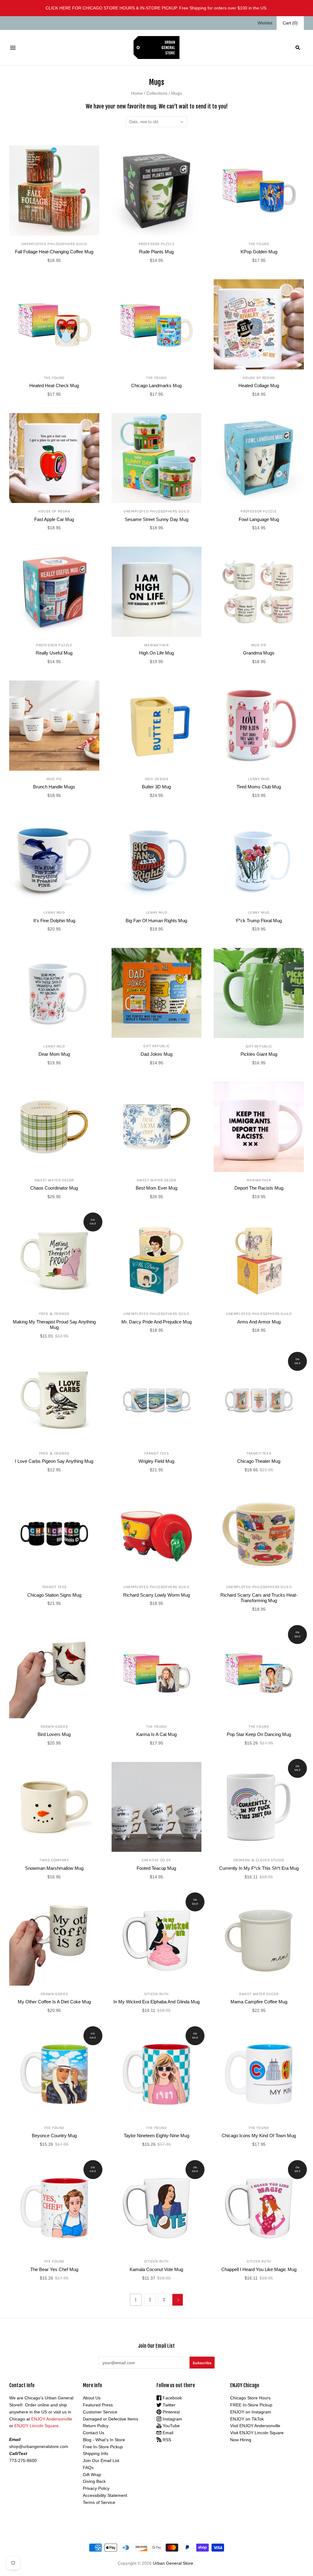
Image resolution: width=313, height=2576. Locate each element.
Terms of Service (99, 2502)
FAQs (88, 2468)
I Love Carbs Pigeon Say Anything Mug (54, 1461)
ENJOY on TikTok (247, 2419)
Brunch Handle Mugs (54, 787)
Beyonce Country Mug (54, 2136)
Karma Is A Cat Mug (156, 1734)
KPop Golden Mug (259, 252)
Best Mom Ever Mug (156, 1188)
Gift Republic (156, 1046)
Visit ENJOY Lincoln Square (257, 2433)
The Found (259, 244)
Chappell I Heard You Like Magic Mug (259, 2269)
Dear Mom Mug (54, 1054)
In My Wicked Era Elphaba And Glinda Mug (156, 2002)
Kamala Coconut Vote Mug (156, 2269)
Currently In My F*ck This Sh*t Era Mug (259, 1868)
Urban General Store (173, 2563)
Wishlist (265, 23)
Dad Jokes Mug (156, 1054)
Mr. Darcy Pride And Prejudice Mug (156, 1322)
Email (167, 2433)
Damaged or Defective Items (110, 2419)
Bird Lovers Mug (54, 1734)
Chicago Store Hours (250, 2398)
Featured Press (98, 2405)
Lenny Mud (259, 779)
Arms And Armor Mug (259, 1322)
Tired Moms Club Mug (259, 787)
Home (137, 93)
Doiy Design (157, 779)
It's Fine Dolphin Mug (54, 921)
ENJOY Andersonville (52, 2419)
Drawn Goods (54, 1727)
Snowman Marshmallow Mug (54, 1868)
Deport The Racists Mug (259, 1188)
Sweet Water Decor (54, 1180)
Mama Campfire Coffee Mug (259, 2002)
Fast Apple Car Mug (54, 519)
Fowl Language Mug (259, 519)
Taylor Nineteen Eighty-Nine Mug (156, 2136)
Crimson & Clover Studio (259, 1860)
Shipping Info (96, 2453)
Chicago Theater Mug (259, 1461)
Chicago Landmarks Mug (156, 385)
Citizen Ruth (156, 1994)
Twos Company (54, 1860)
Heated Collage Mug (259, 385)
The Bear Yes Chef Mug (54, 2269)
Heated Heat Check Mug (54, 385)
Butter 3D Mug (156, 787)
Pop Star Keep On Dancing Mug (259, 1734)
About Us (92, 2398)
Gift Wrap (92, 2475)
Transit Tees (156, 1453)
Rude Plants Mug (156, 252)
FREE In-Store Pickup (251, 2405)
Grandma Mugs (259, 653)
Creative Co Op (156, 1860)
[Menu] (13, 48)
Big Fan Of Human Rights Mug (156, 921)
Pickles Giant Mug (259, 1054)
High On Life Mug (156, 653)
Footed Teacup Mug (156, 1868)
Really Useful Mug (54, 653)
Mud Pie (259, 645)
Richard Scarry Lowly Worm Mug (156, 1595)
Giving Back (94, 2481)
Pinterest (171, 2412)
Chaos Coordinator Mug (54, 1188)
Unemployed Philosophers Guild (54, 244)
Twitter (168, 2405)
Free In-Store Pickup (103, 2447)
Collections (157, 93)
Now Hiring (241, 2440)
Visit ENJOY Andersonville (255, 2426)
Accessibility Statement (105, 2495)
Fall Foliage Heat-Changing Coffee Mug (54, 252)
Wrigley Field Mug (156, 1461)
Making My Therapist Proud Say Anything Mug (54, 1325)
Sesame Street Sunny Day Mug (156, 519)
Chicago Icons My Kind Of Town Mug (259, 2136)
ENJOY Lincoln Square (37, 2426)
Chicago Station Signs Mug (54, 1595)
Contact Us (94, 2433)
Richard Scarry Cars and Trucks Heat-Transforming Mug (259, 1598)
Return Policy (96, 2426)
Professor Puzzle (157, 244)
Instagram (172, 2419)
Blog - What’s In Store (104, 2440)
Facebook (172, 2398)
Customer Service (100, 2412)
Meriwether (156, 645)
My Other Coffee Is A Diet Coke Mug (54, 2002)
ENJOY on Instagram (251, 2412)
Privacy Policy (96, 2488)
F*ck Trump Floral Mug (259, 921)
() (290, 23)
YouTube (171, 2426)
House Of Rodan (259, 378)
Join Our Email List (101, 2460)
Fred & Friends (54, 1314)
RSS (166, 2440)
